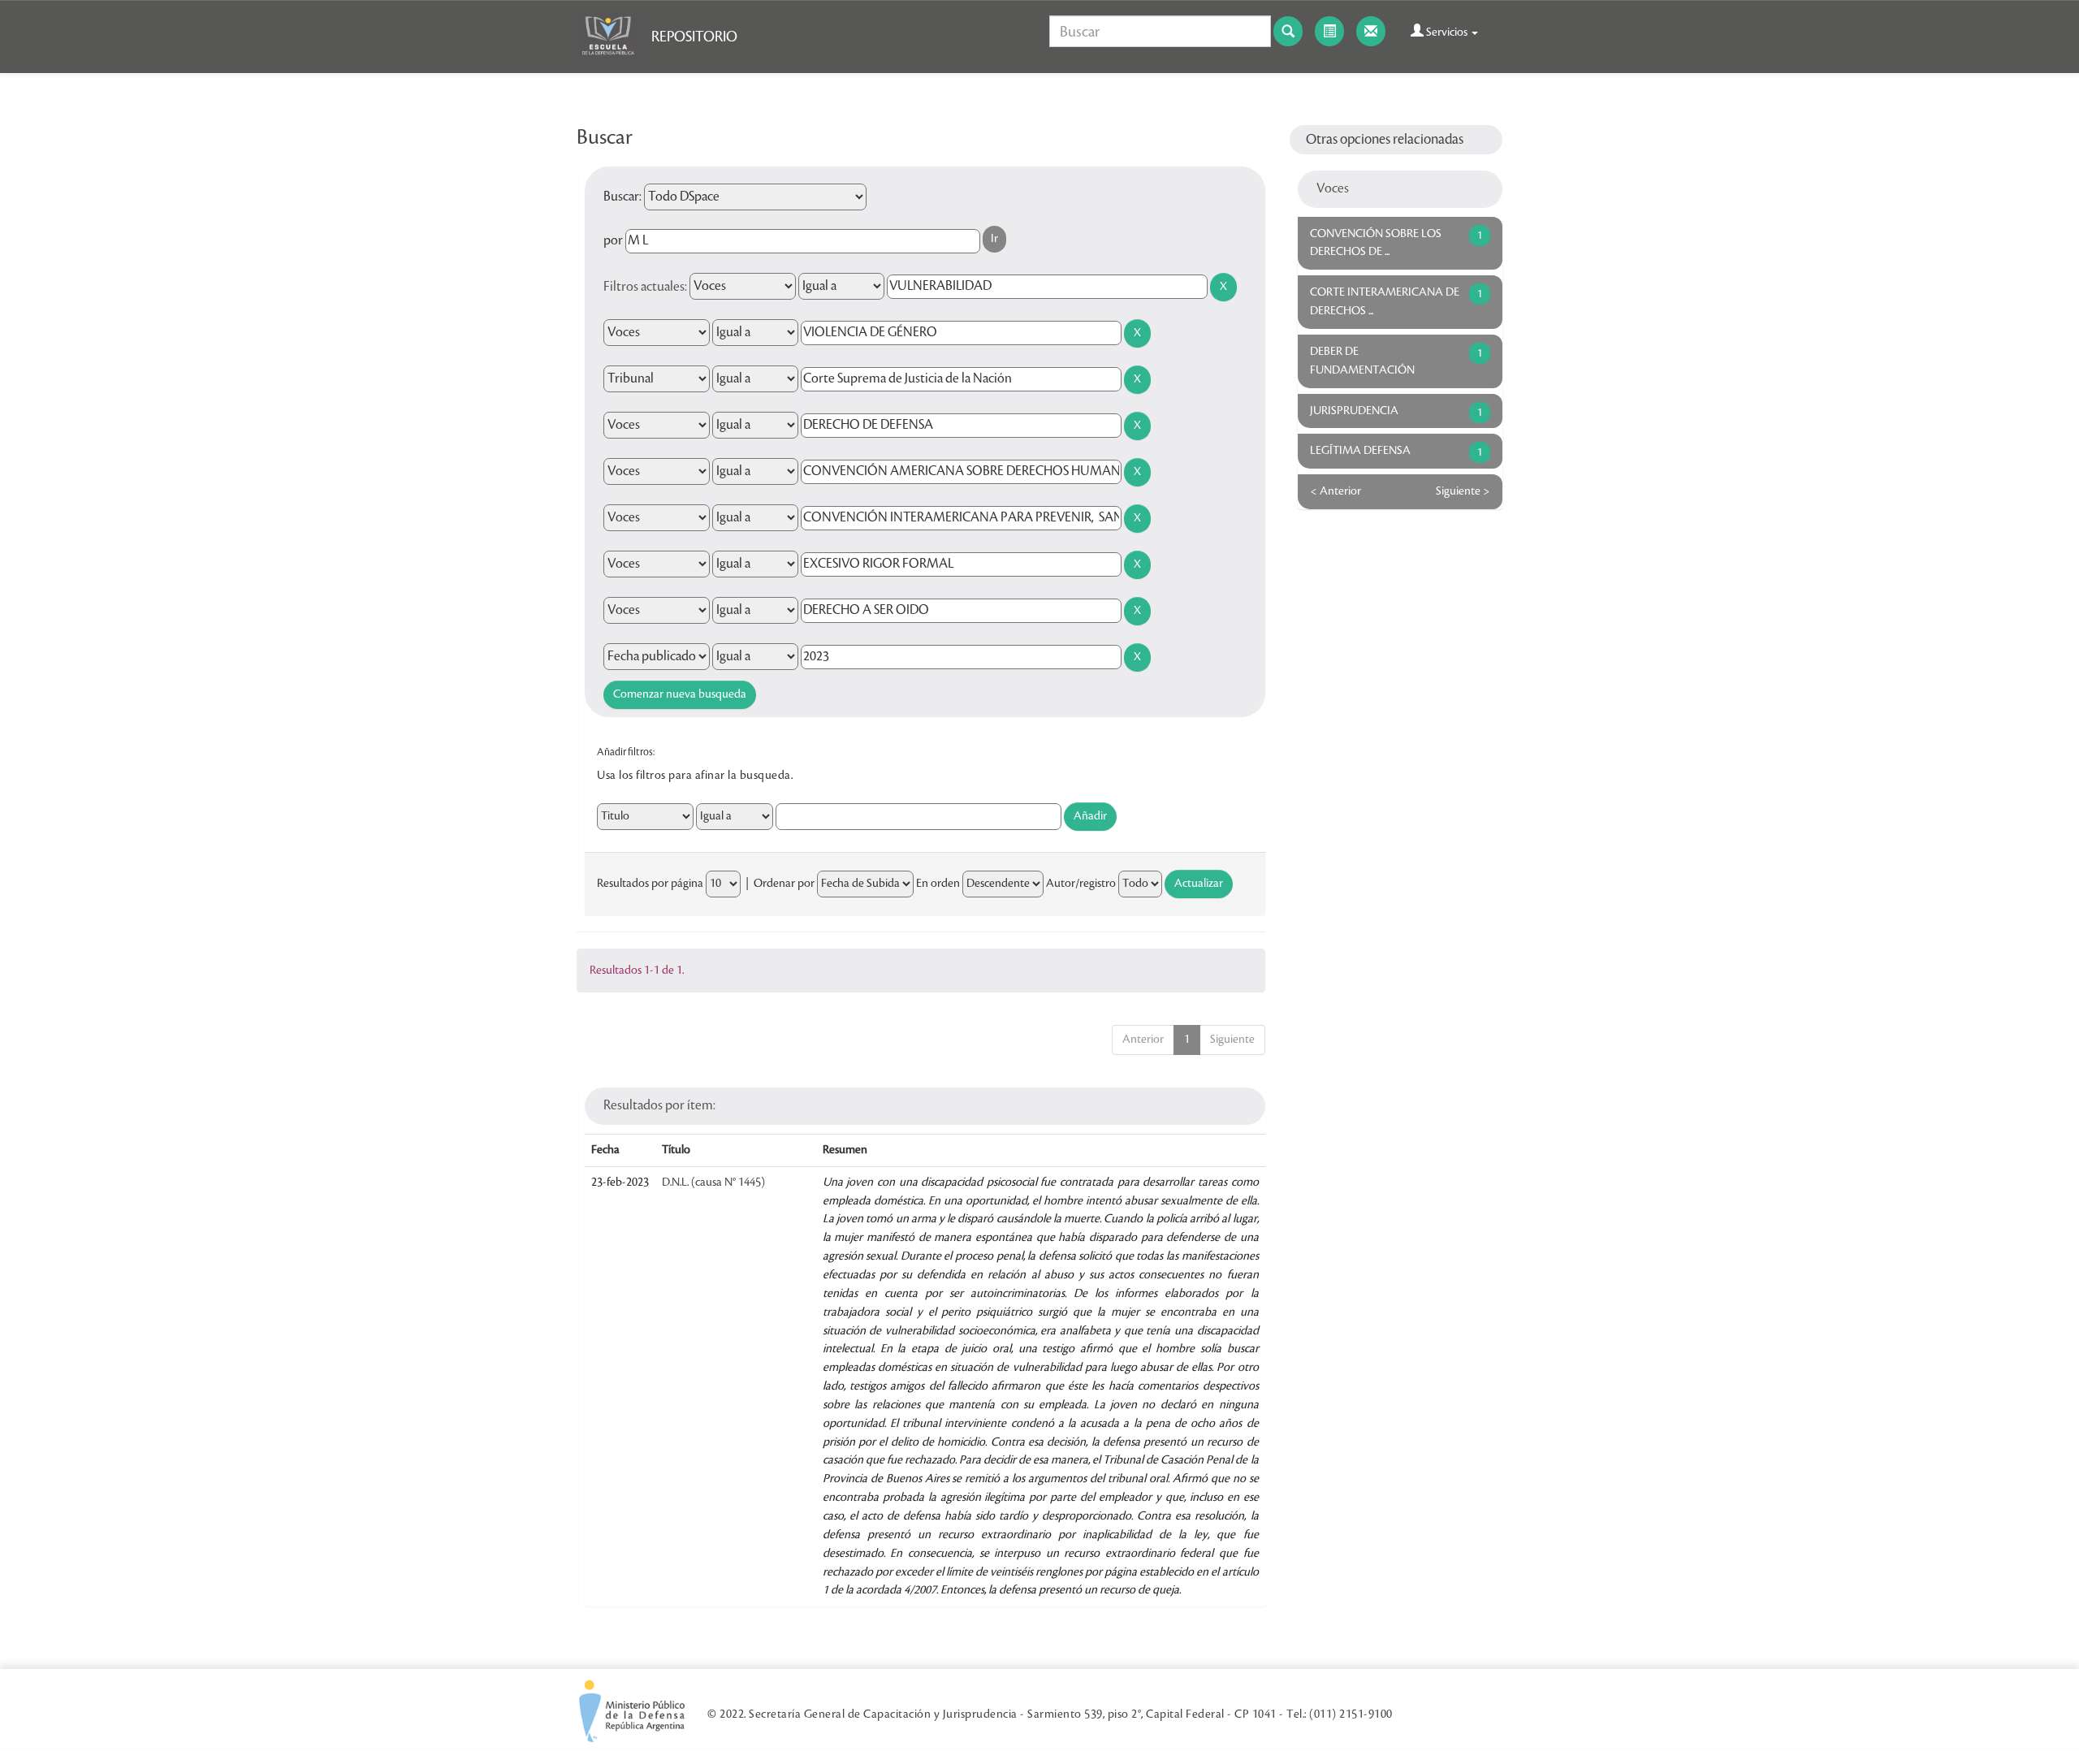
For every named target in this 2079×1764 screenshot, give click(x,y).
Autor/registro (1081, 884)
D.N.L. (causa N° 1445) (713, 1182)
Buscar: (622, 197)
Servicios (1447, 32)
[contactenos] (1371, 31)
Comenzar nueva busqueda (680, 694)
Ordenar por (784, 884)
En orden (938, 884)
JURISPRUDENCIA (1354, 411)
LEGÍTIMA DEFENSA (1360, 451)
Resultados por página (650, 884)
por (613, 240)
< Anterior (1336, 491)
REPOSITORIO (694, 37)
